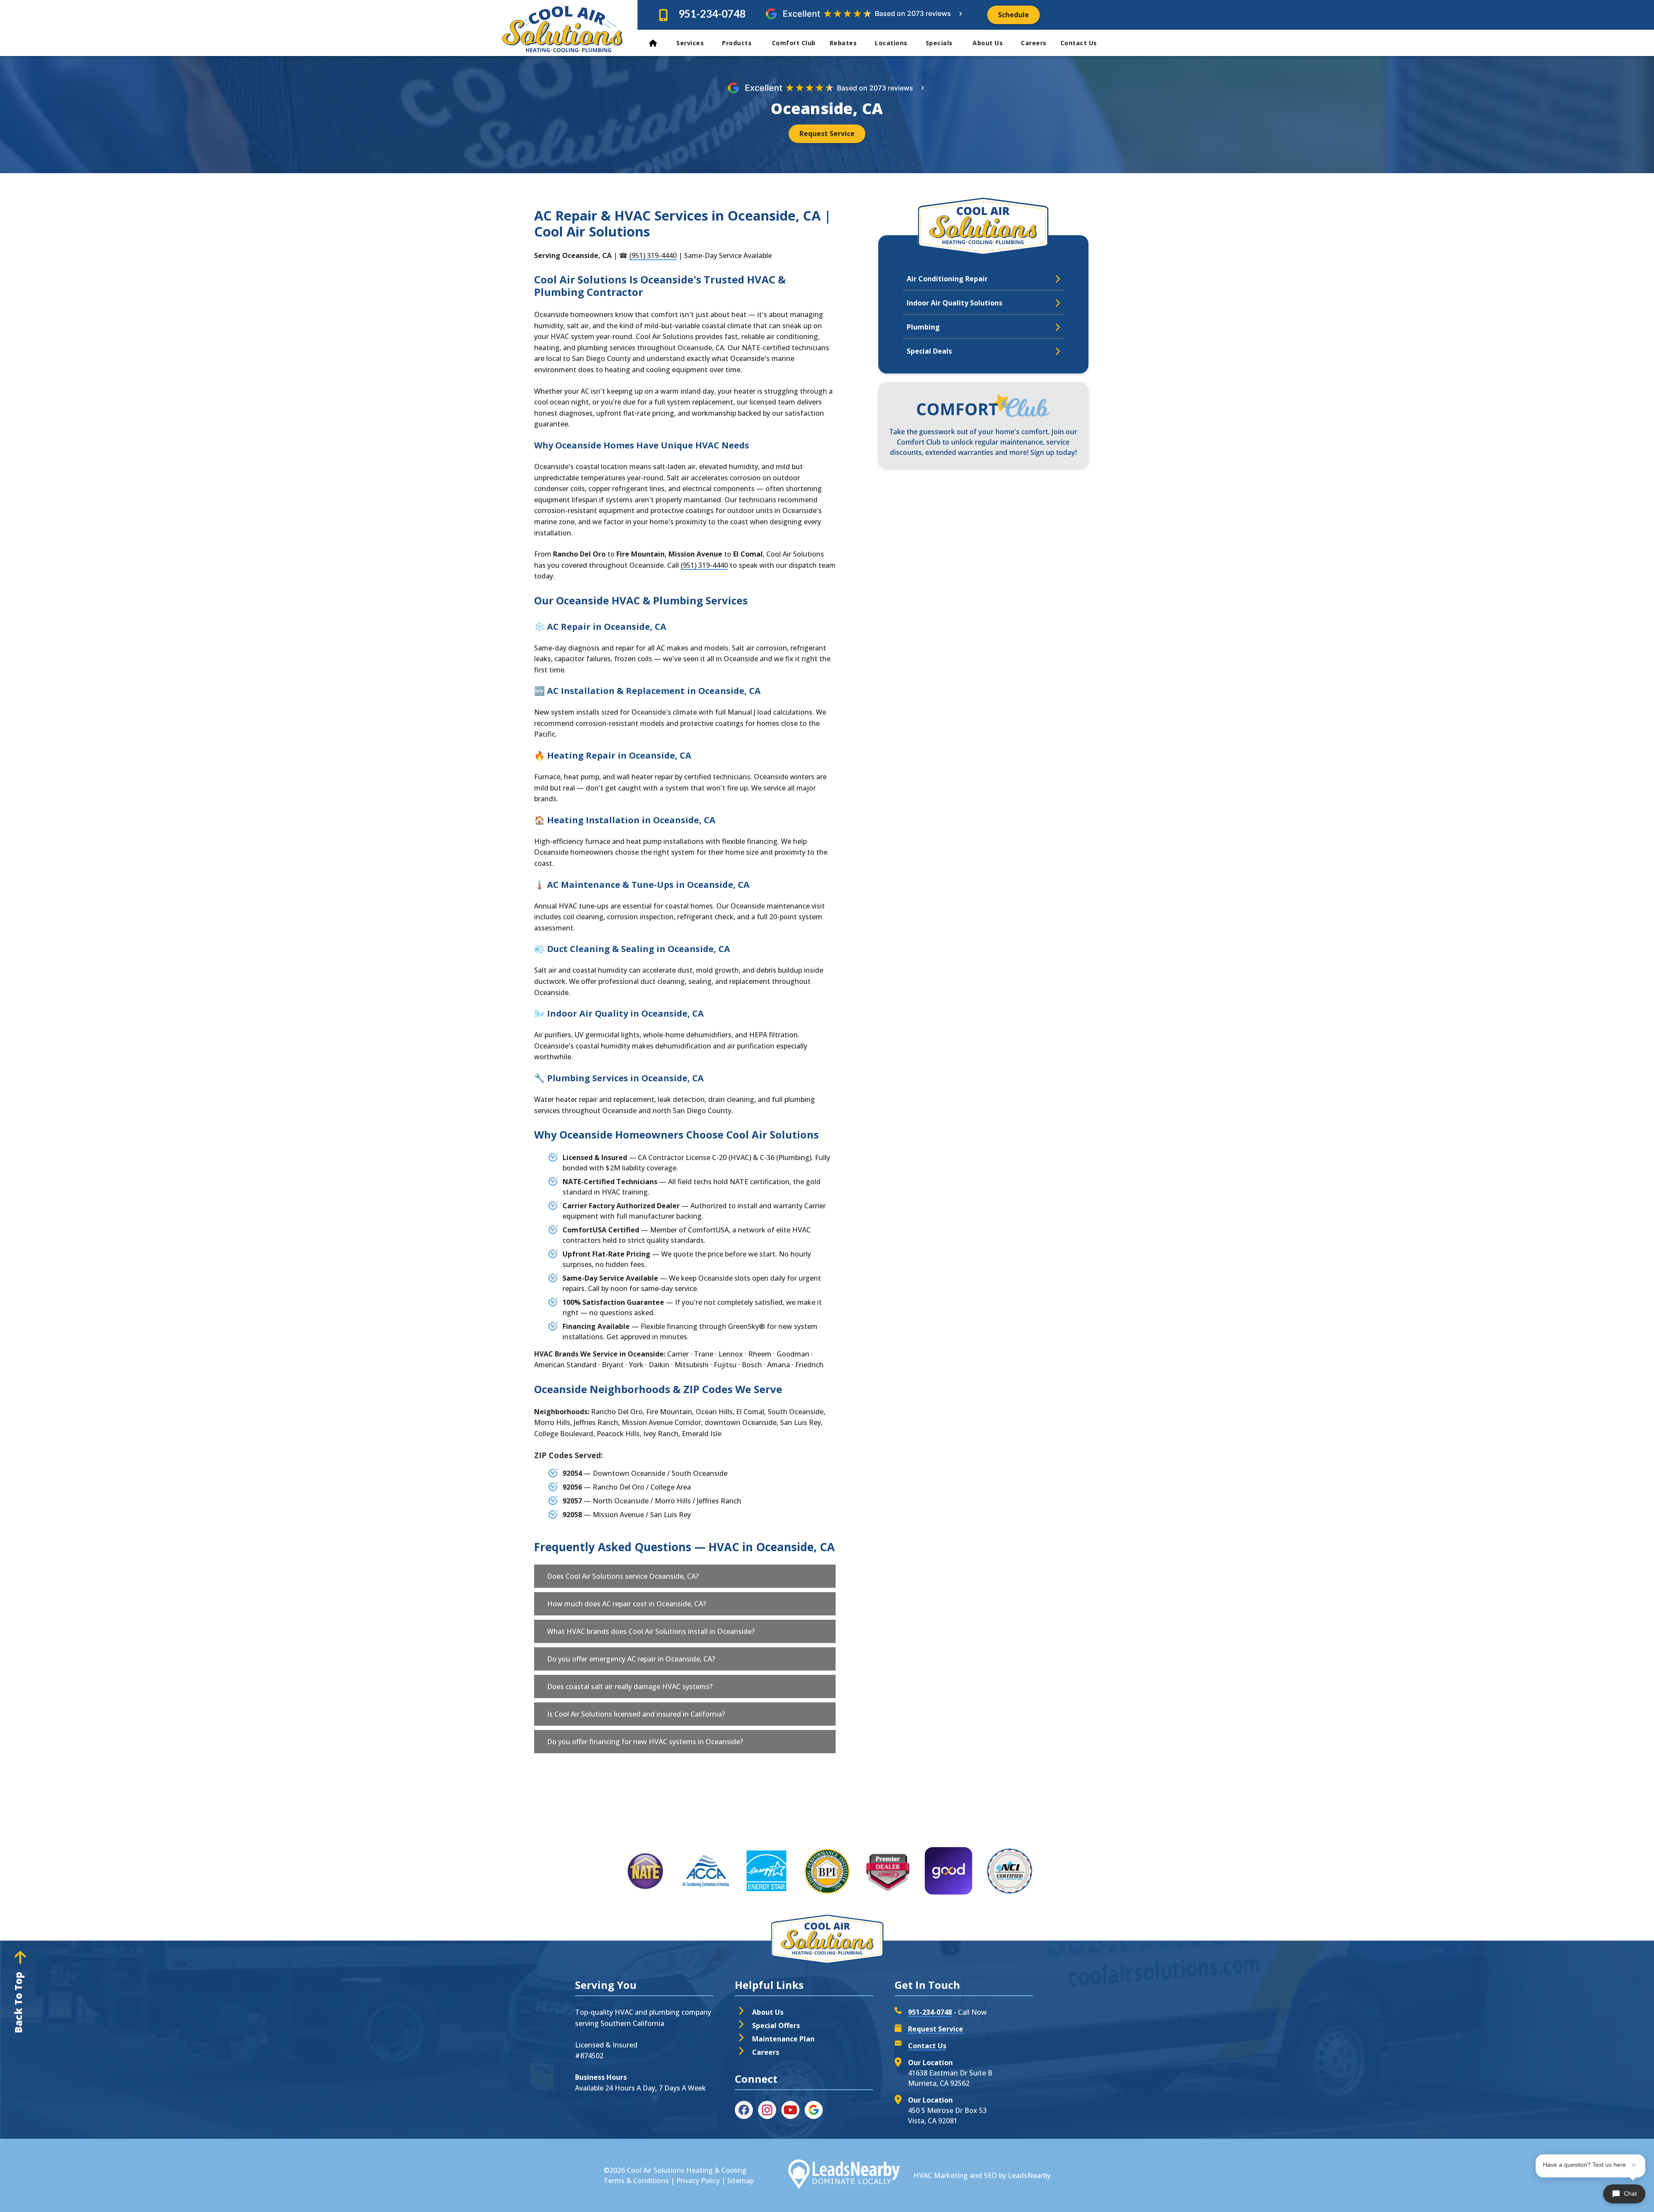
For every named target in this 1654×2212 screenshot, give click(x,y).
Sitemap (740, 2181)
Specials (940, 43)
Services (690, 43)
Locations (891, 43)
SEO (990, 2175)
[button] (685, 1576)
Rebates (843, 43)
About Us (988, 43)
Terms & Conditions (636, 2181)
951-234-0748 (712, 14)
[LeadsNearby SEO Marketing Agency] (844, 2175)
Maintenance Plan (783, 2039)
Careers (1034, 43)
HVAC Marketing (941, 2175)
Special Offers (776, 2025)
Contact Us (1080, 43)
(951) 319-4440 (653, 255)
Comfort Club (794, 43)
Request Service (936, 2029)
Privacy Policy (698, 2181)
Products (738, 43)
